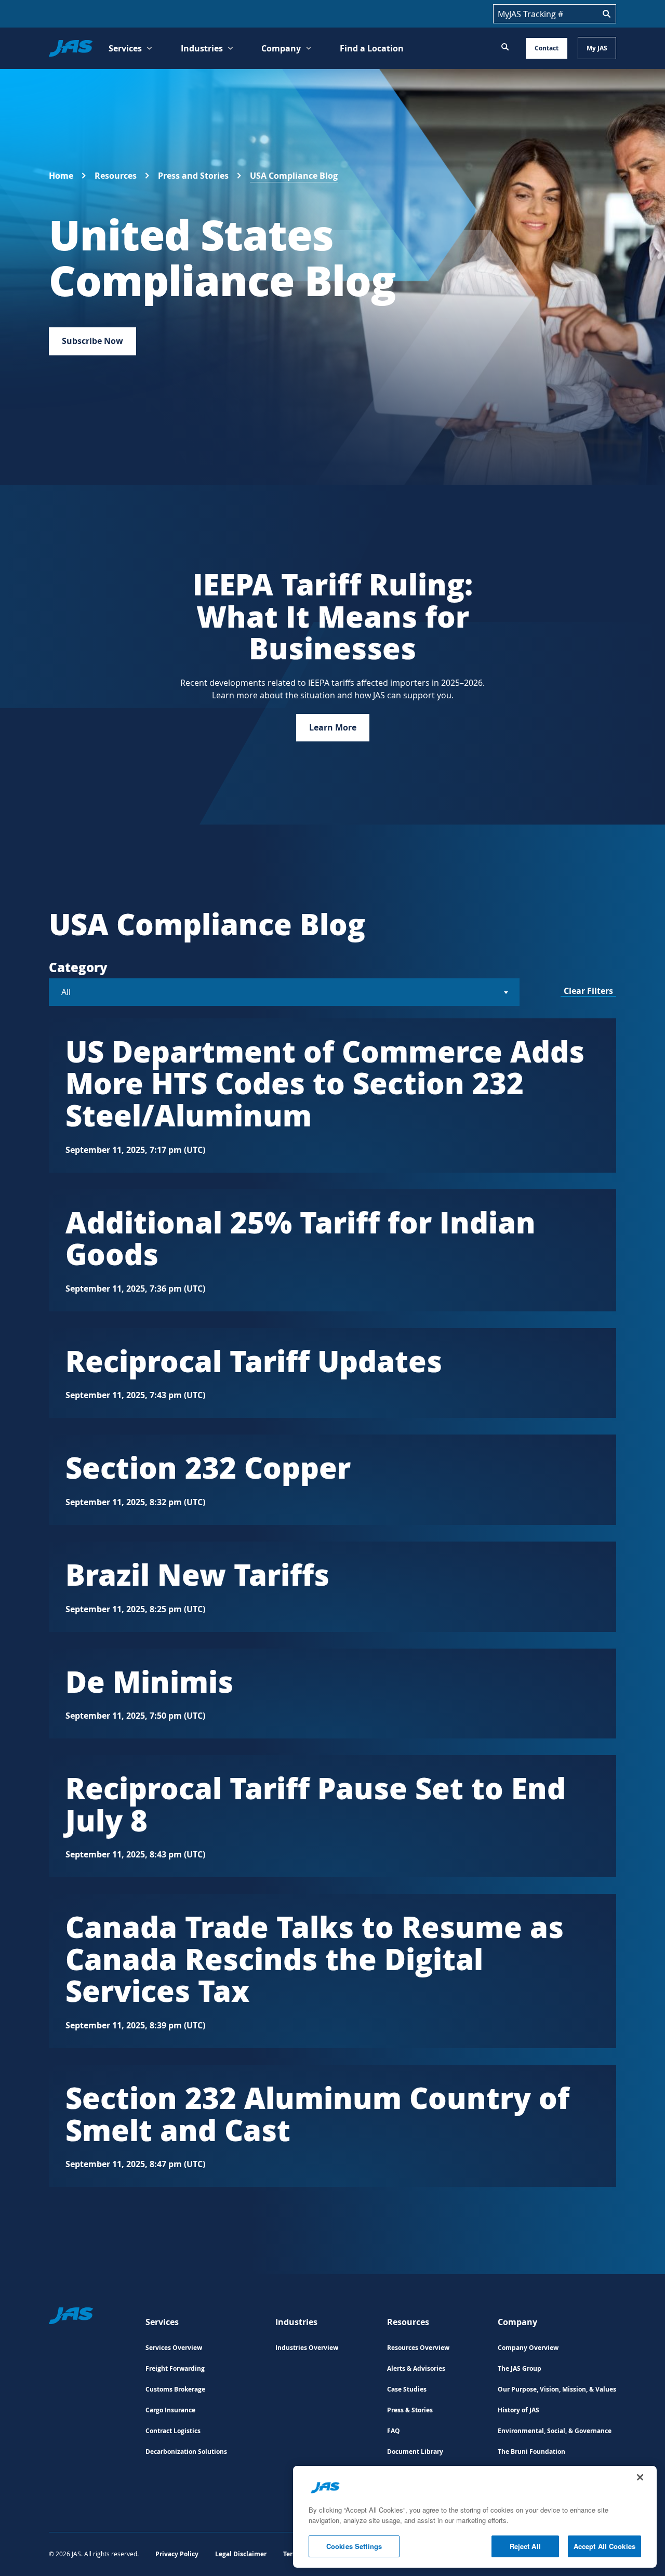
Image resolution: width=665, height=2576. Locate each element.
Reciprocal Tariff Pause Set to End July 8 (316, 1804)
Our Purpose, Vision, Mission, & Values (557, 2389)
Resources (116, 176)
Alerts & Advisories (416, 2368)
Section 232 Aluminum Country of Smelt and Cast (317, 2113)
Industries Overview (307, 2348)
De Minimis (149, 1681)
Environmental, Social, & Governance (555, 2431)
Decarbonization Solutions (186, 2452)
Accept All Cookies (604, 2546)
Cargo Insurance (170, 2410)
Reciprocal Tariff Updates (254, 1360)
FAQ (394, 2431)
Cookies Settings (354, 2546)
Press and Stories (193, 176)
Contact (547, 48)
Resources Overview (418, 2348)
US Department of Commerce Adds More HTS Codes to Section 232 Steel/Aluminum (325, 1083)
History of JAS (518, 2410)
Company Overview (528, 2348)
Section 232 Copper (208, 1467)
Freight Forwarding (175, 2368)
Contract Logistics (173, 2431)
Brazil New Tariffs (197, 1574)
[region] (475, 2517)
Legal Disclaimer (241, 2554)
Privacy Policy (177, 2554)
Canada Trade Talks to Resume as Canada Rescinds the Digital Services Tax (315, 1958)
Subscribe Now (92, 341)
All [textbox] (66, 992)
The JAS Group (520, 2368)
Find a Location (372, 48)
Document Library (415, 2452)
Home (61, 176)
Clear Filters (588, 991)
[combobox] (284, 992)
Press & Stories (410, 2410)
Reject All (525, 2546)
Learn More (333, 727)
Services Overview (174, 2348)
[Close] (640, 2477)
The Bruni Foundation (531, 2452)
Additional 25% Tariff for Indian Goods (301, 1238)
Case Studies (407, 2389)
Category (78, 967)
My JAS (597, 48)
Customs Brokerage (175, 2389)
